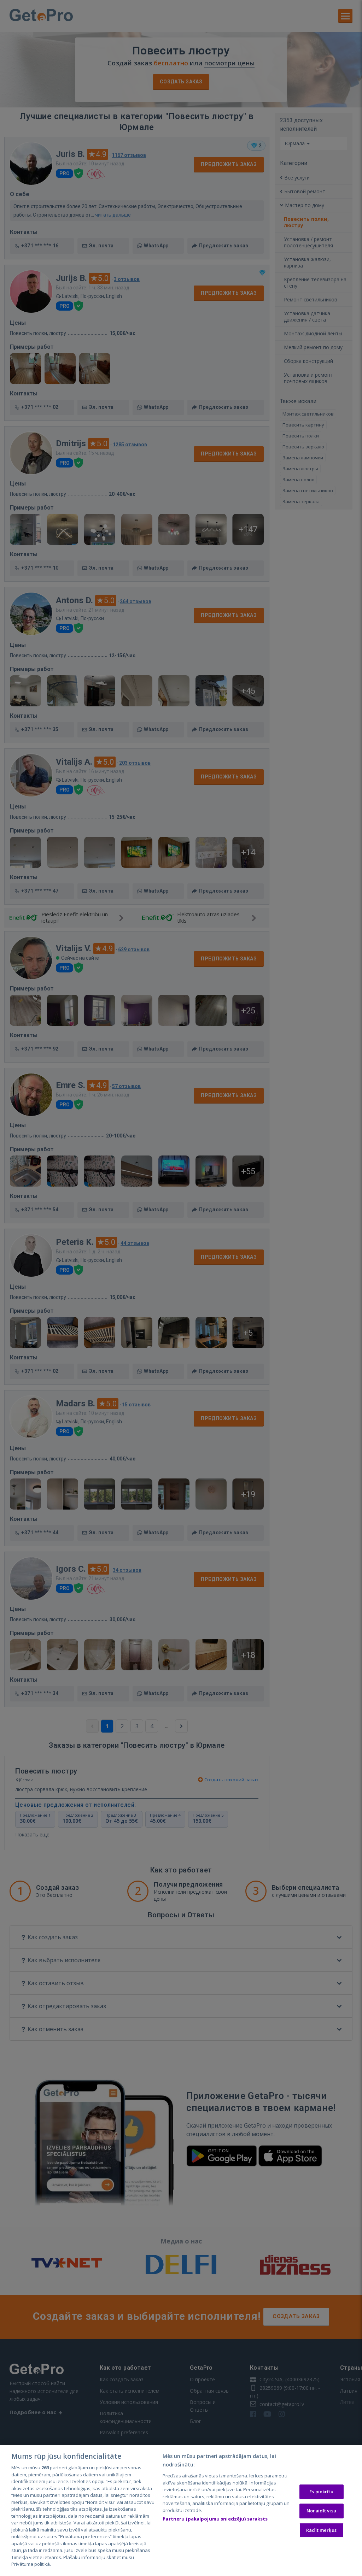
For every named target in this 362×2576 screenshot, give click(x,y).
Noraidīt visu (321, 2511)
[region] (181, 2510)
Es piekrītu (321, 2492)
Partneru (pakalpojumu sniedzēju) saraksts (215, 2519)
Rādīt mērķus (321, 2530)
